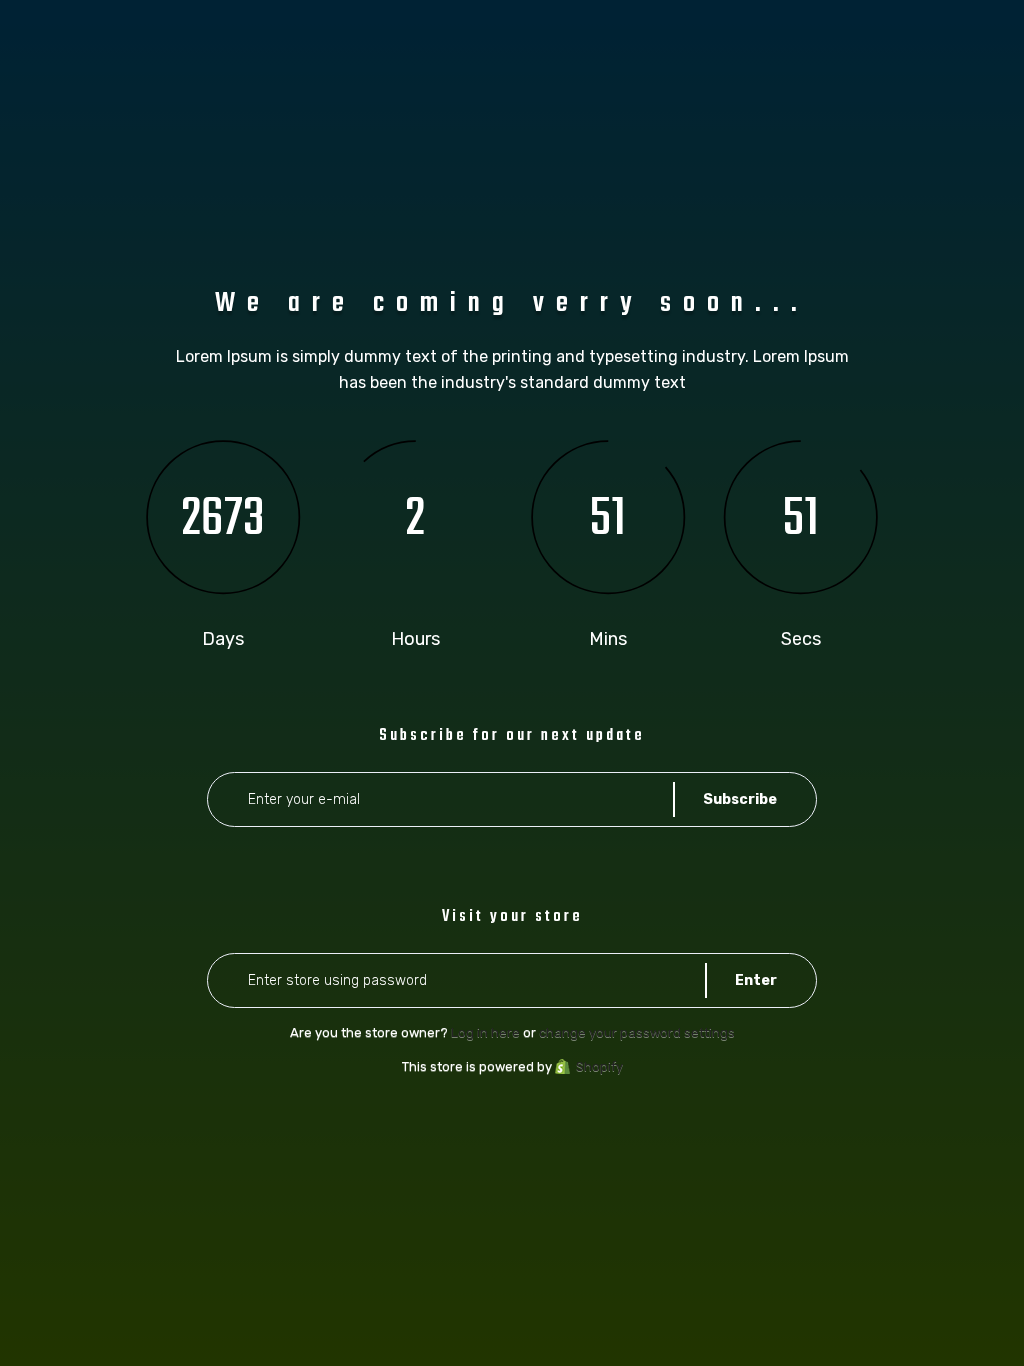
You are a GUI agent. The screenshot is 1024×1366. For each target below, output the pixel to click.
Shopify (599, 1066)
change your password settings (637, 1032)
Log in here (485, 1032)
